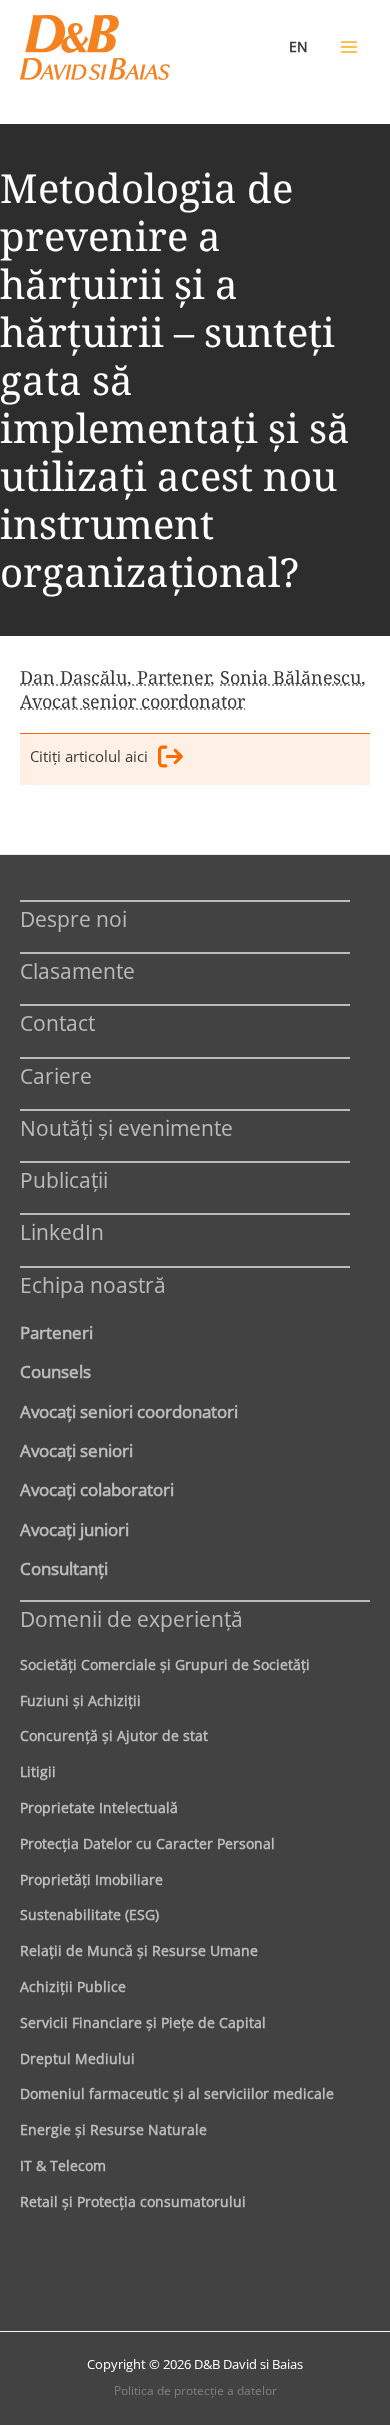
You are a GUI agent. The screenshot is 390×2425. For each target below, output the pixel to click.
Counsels (55, 1371)
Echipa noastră (93, 1284)
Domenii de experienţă (131, 1618)
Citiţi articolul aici (89, 756)
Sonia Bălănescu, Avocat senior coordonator (193, 689)
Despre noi (73, 918)
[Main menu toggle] (349, 47)
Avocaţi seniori (76, 1450)
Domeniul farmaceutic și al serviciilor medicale (177, 2093)
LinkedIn (62, 1231)
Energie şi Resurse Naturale (113, 2129)
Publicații (64, 1179)
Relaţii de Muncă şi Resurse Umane (139, 1950)
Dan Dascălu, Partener (115, 677)
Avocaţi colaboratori (97, 1489)
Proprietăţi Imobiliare (91, 1879)
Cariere (56, 1075)
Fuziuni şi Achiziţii (80, 1700)
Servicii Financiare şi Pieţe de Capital (143, 2022)
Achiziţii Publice (73, 1986)
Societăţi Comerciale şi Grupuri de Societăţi (165, 1664)
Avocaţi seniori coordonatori (129, 1411)
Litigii (38, 1771)
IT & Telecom (63, 2165)
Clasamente (77, 970)
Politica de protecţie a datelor (195, 2390)
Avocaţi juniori (74, 1529)
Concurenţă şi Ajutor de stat (114, 1735)
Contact (57, 1022)
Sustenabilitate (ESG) (89, 1914)
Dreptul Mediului (77, 2058)
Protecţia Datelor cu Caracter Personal (147, 1843)
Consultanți (64, 1568)
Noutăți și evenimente (126, 1127)
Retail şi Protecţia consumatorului (133, 2201)
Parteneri (56, 1332)
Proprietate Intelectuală (99, 1807)
